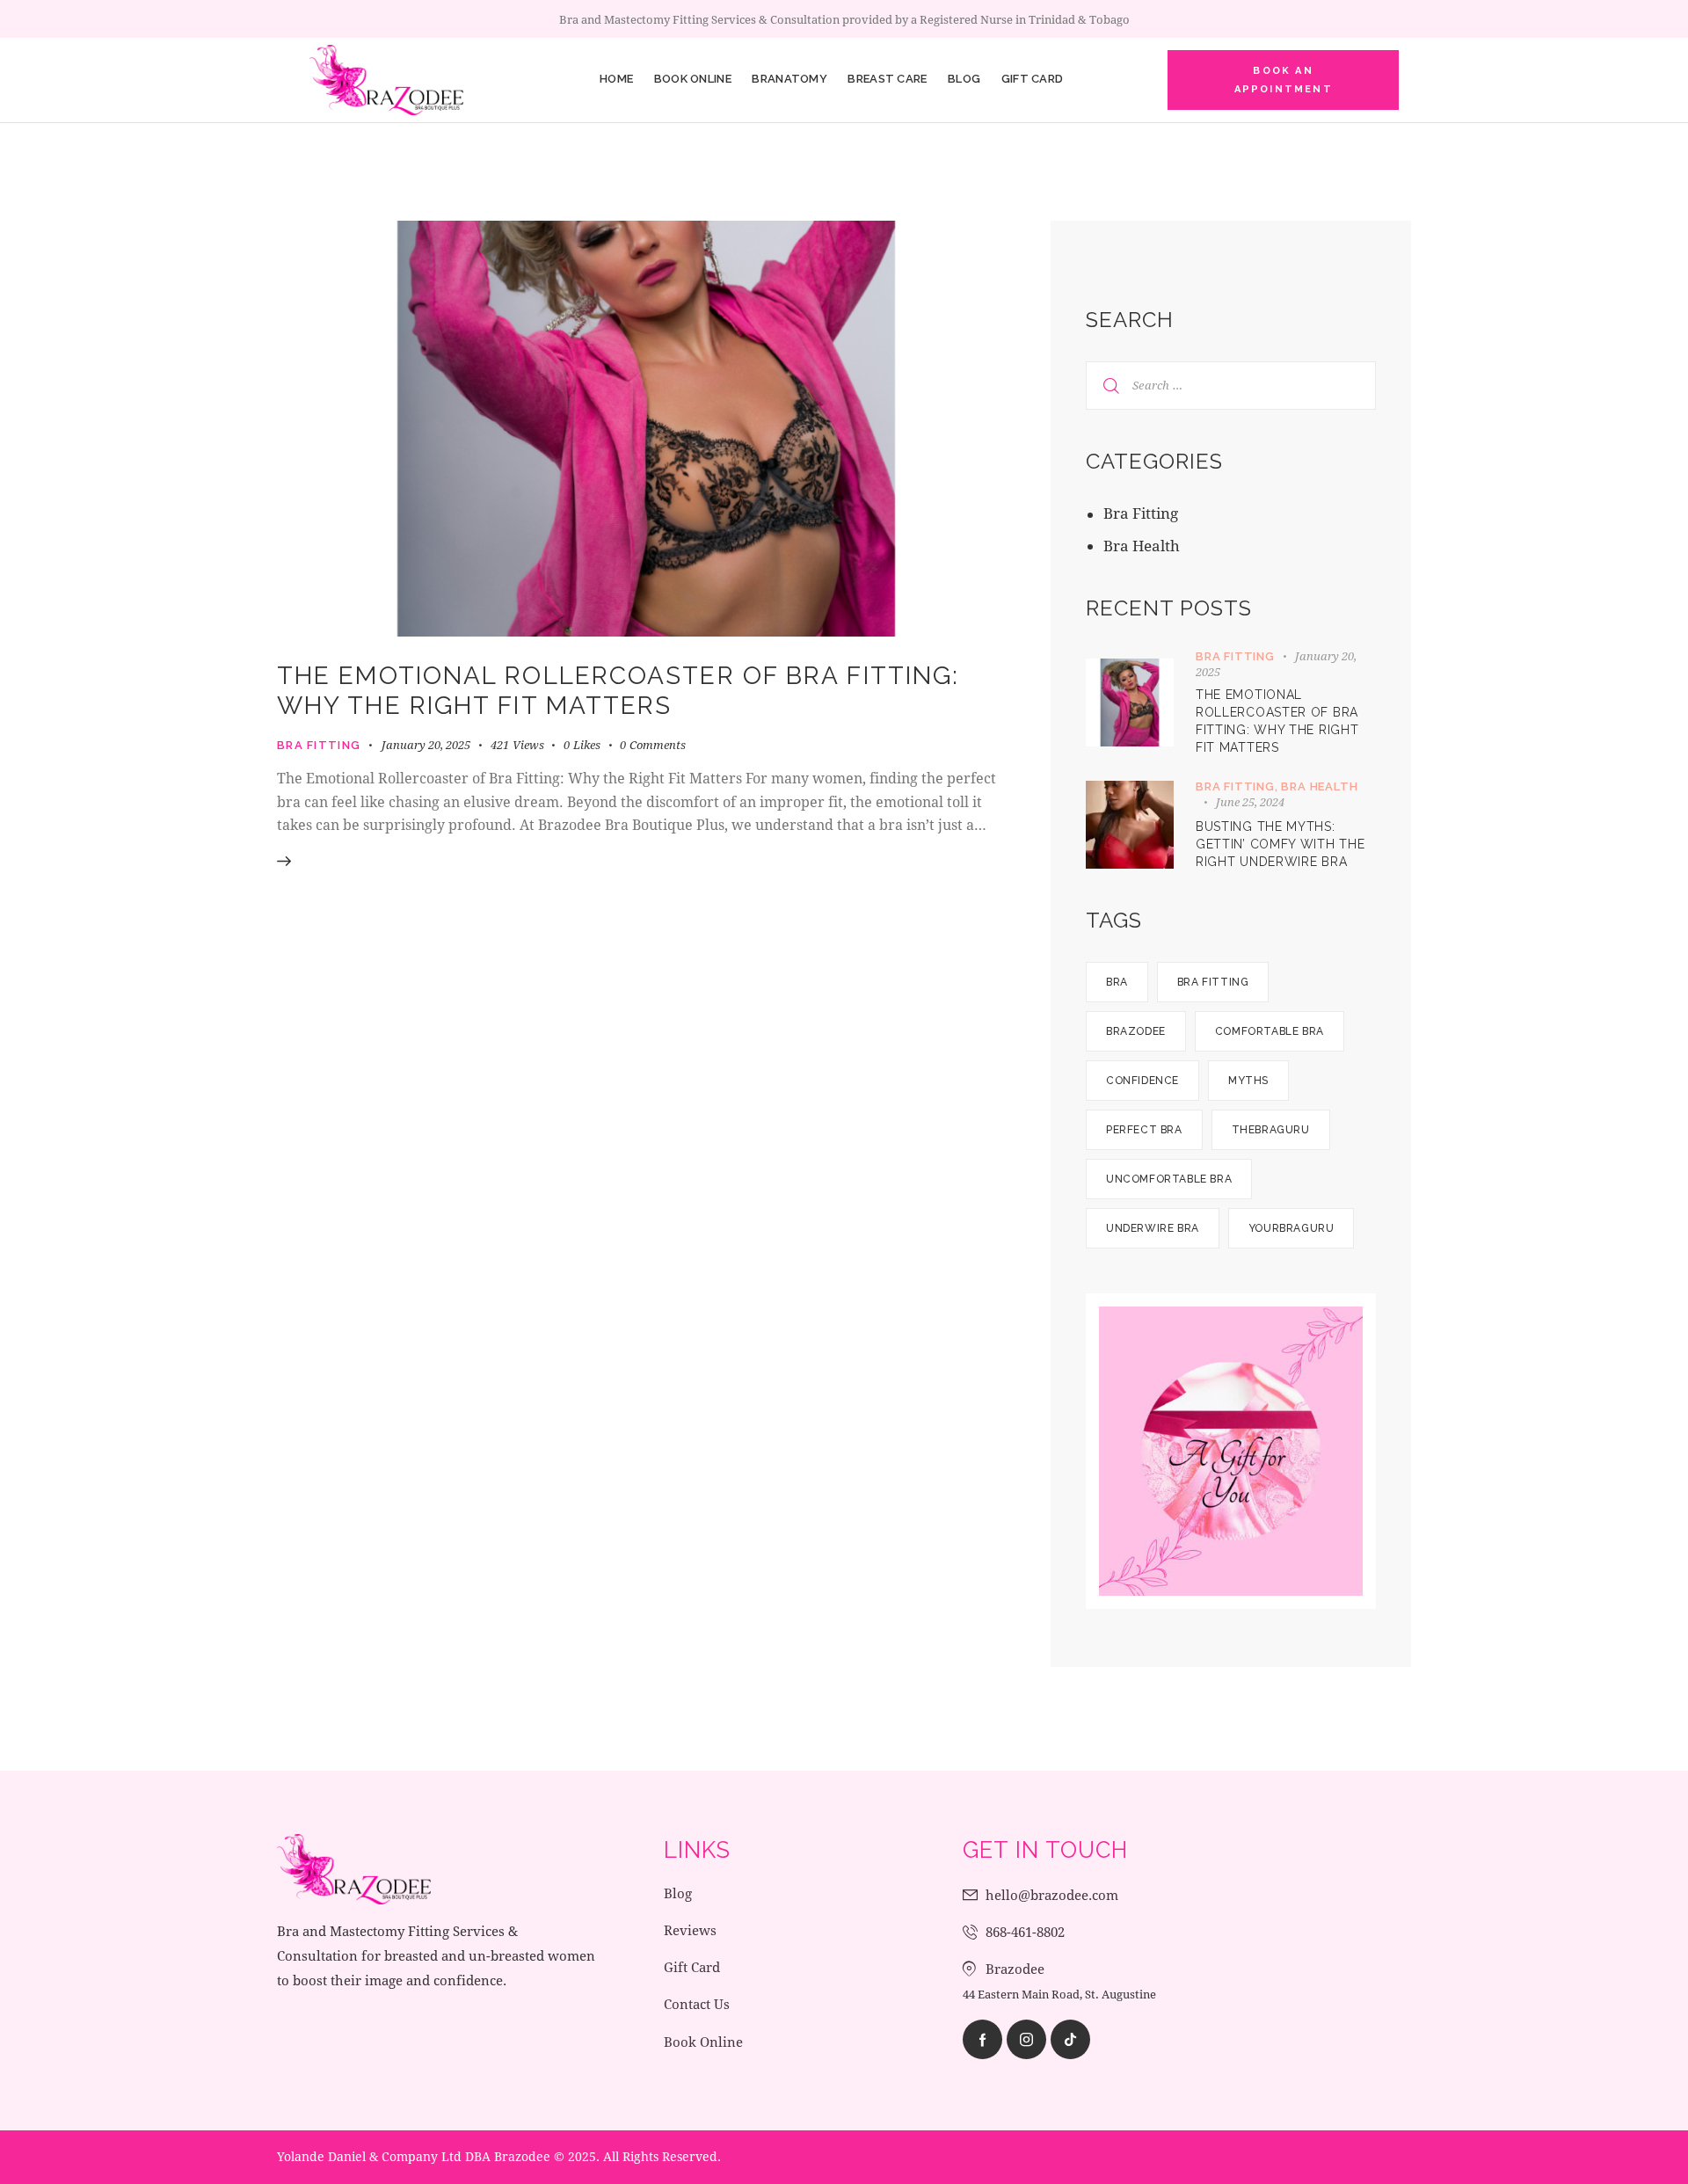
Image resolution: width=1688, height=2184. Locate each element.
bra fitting (1213, 982)
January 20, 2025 (426, 745)
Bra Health (1142, 546)
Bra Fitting (319, 745)
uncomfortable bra (1169, 1179)
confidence (1142, 1081)
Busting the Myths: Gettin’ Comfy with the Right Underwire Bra (1280, 844)
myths (1248, 1081)
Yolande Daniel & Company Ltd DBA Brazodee (414, 2156)
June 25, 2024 (1250, 802)
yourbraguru (1291, 1228)
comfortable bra (1270, 1031)
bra (1117, 982)
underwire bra (1153, 1228)
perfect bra (1144, 1130)
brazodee (1136, 1031)
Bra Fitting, (1238, 786)
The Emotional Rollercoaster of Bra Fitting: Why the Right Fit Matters (618, 691)
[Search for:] (1231, 384)
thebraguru (1271, 1130)
